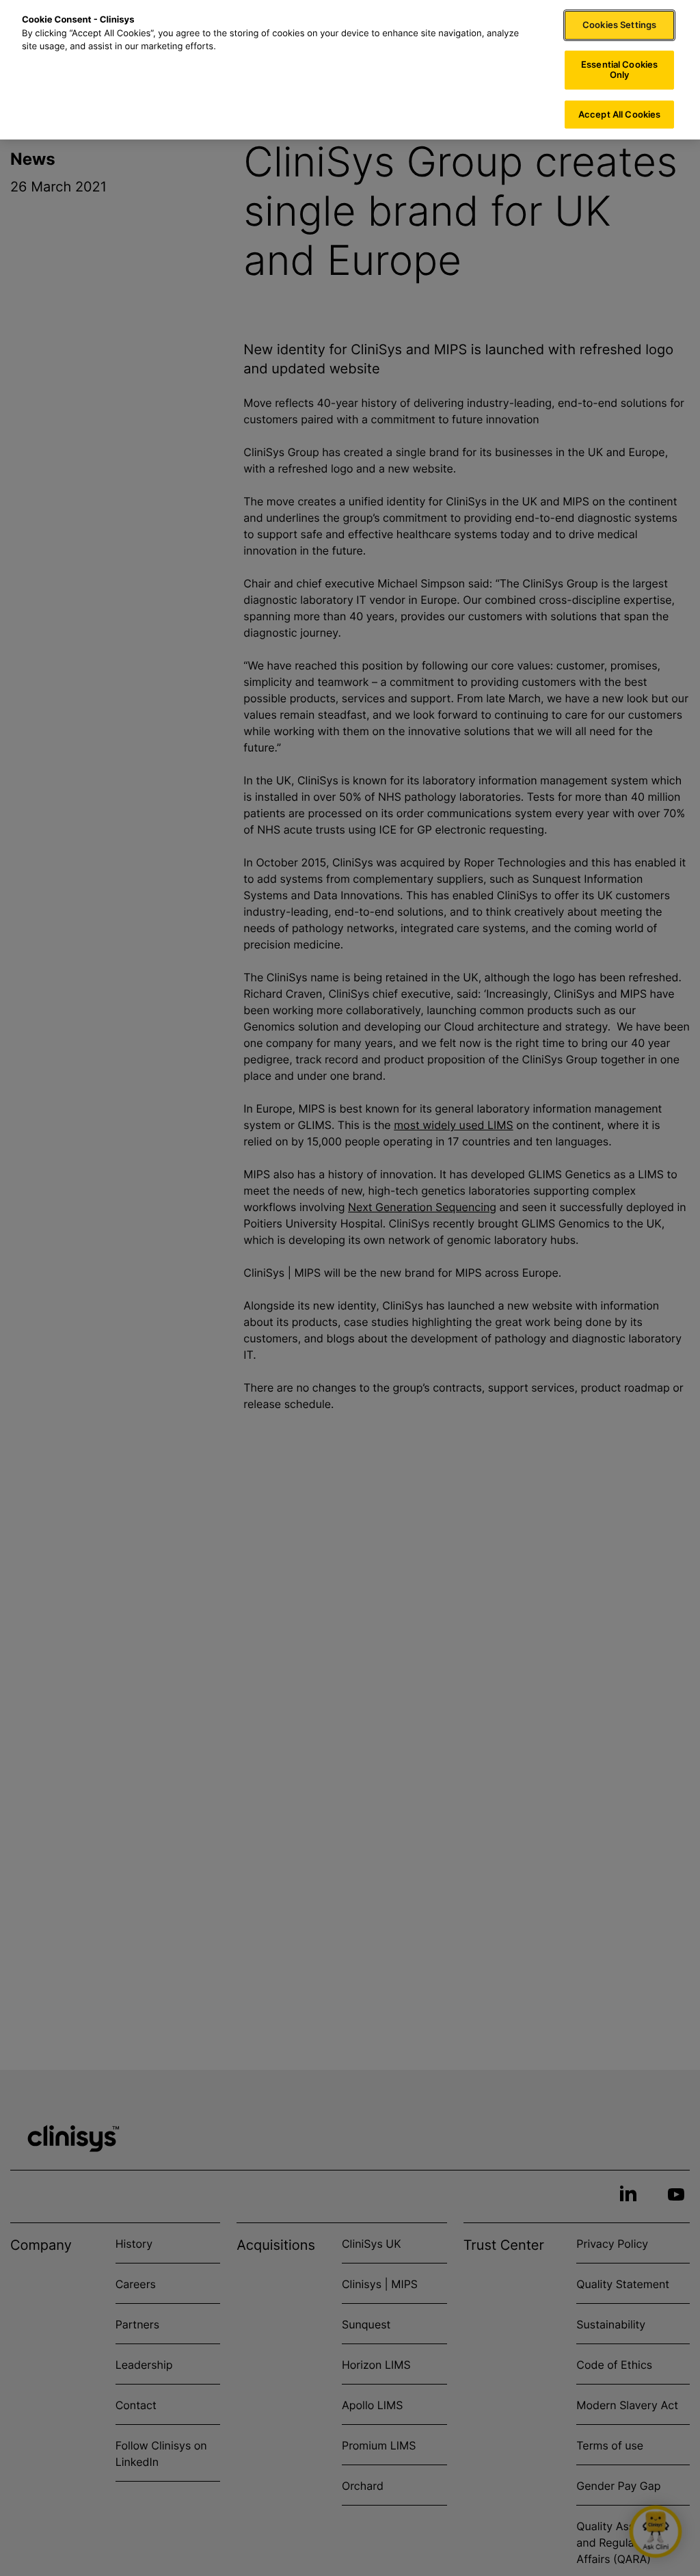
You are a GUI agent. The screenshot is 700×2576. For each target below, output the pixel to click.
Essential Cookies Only (619, 70)
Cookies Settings (619, 25)
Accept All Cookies (619, 114)
